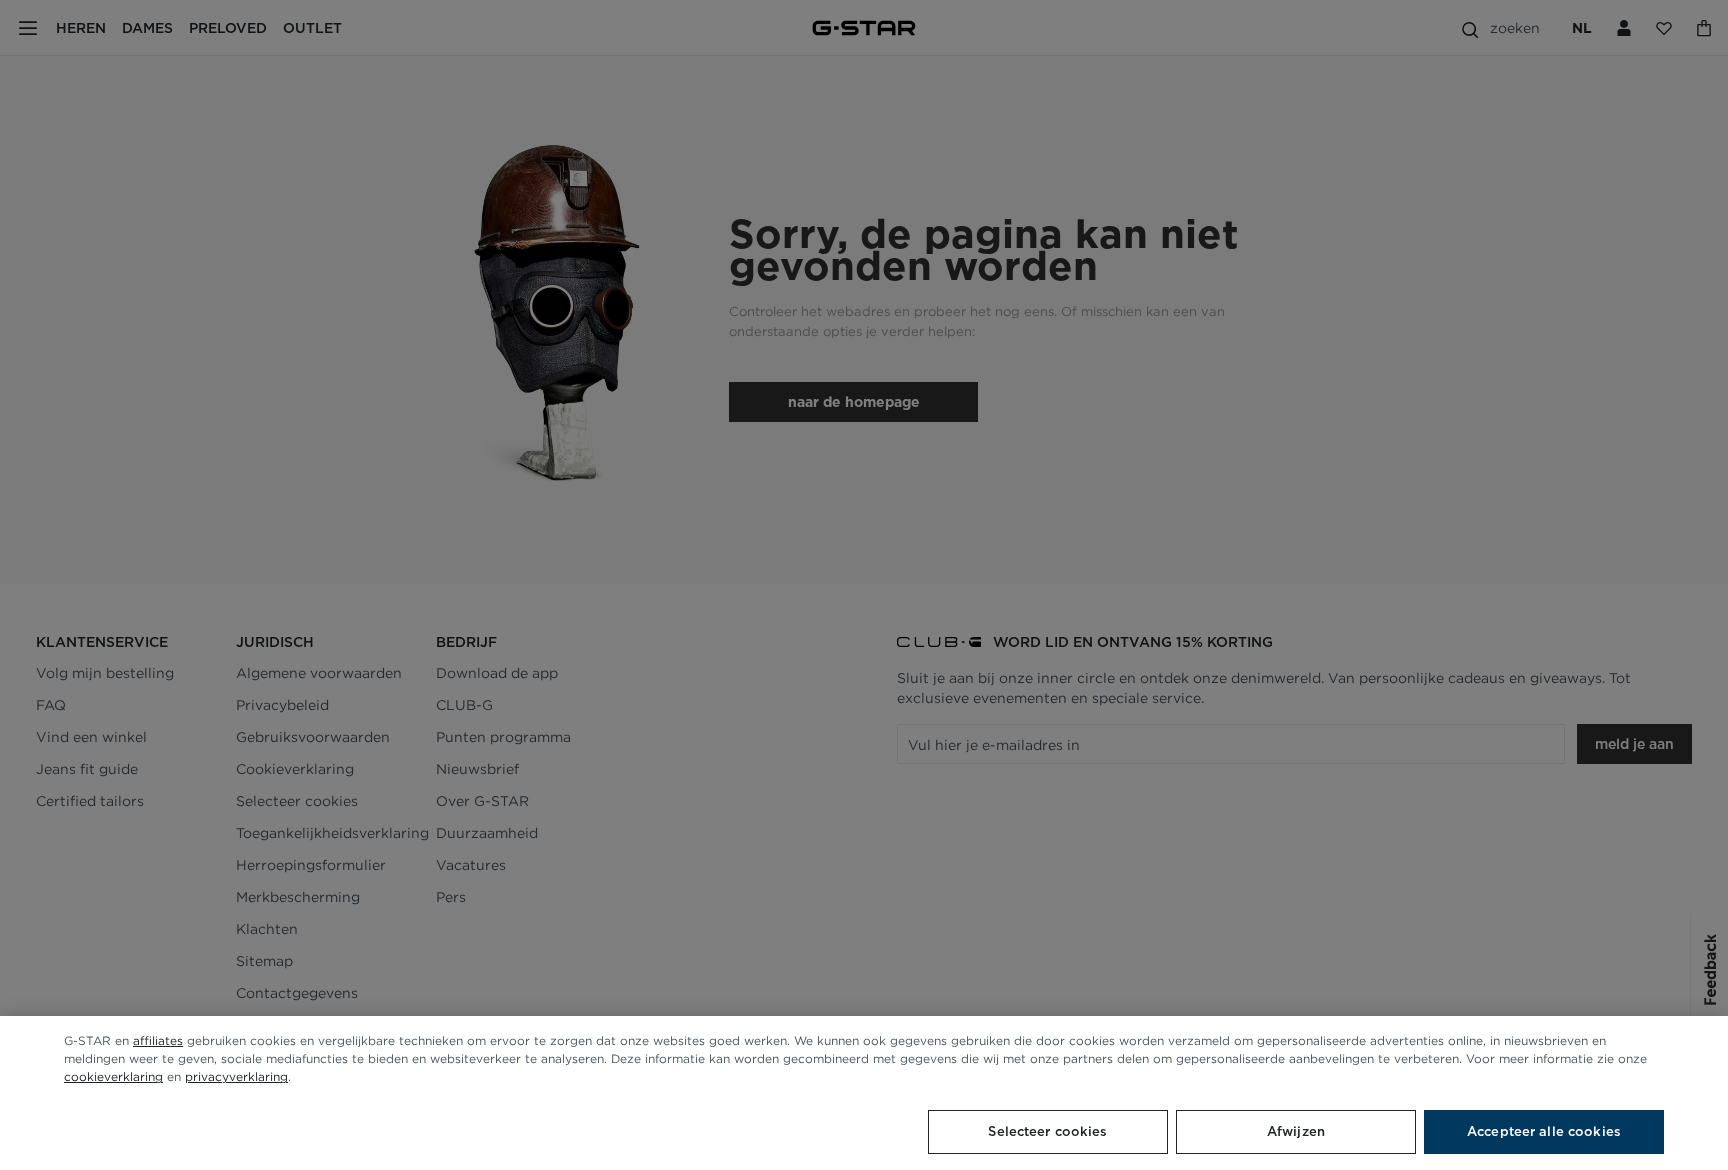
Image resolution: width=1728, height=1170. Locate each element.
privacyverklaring (236, 1076)
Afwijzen (1296, 1131)
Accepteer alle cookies (1544, 1131)
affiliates (158, 1040)
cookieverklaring (113, 1076)
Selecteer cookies (1047, 1131)
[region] (864, 1093)
